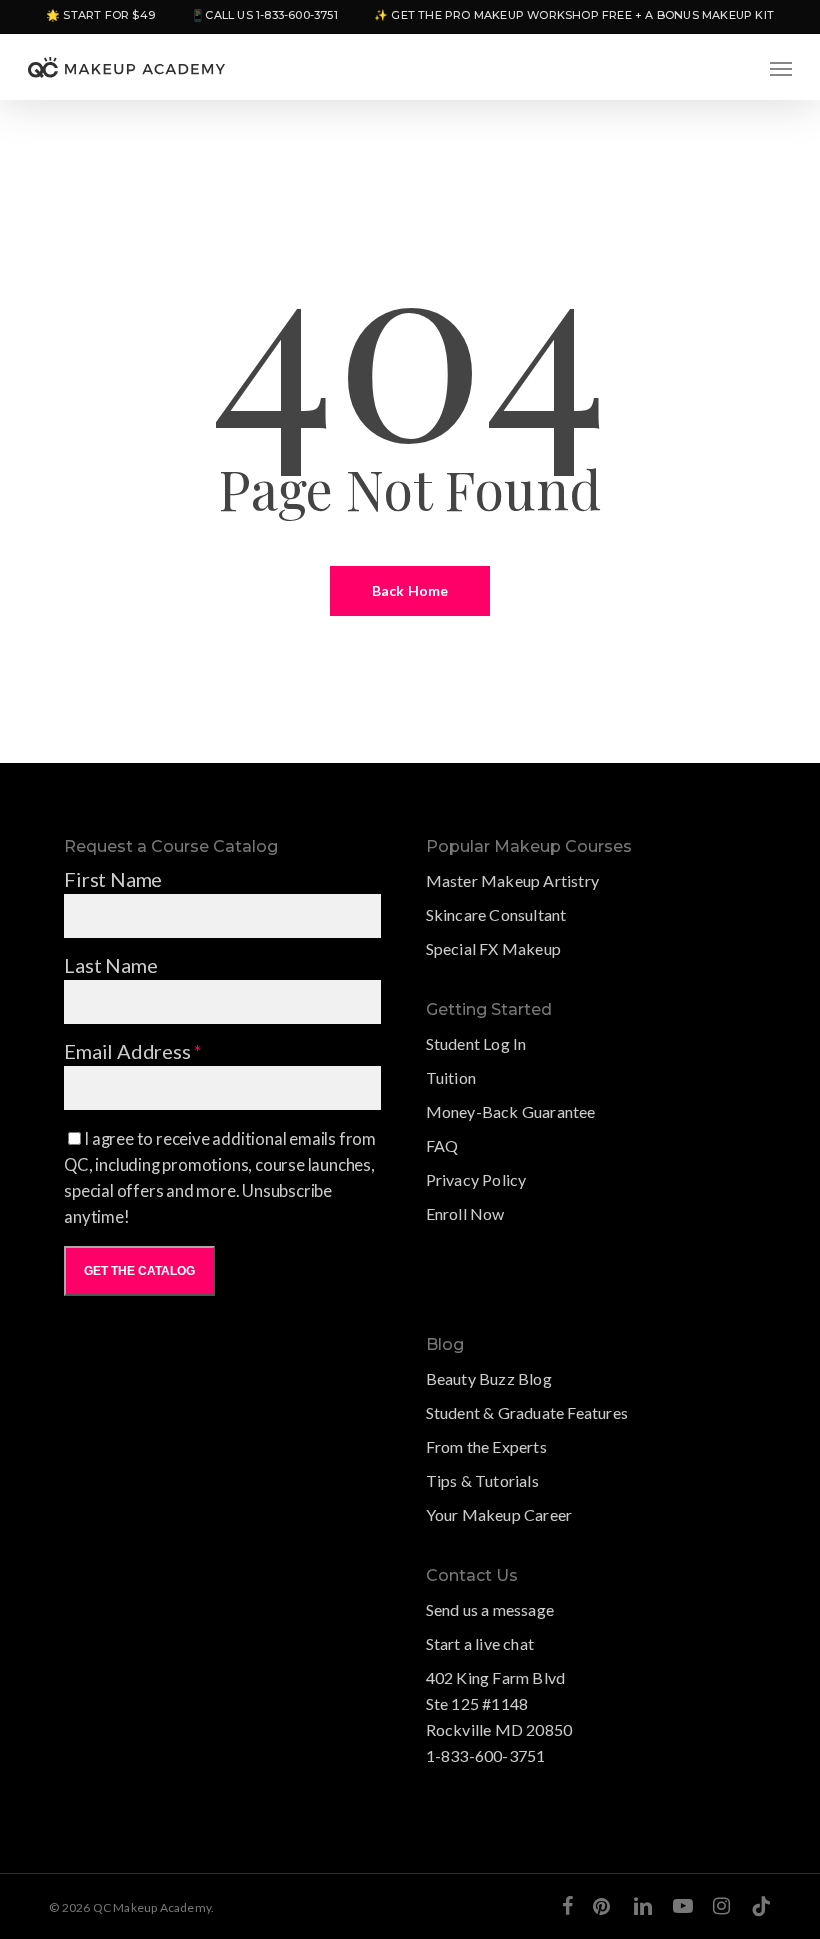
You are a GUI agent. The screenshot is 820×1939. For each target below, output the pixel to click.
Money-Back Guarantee (511, 1111)
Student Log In (476, 1043)
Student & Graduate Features (527, 1412)
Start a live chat (480, 1643)
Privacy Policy (476, 1179)
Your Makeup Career (499, 1514)
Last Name (110, 965)
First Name (113, 879)
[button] (781, 68)
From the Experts (486, 1446)
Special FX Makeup (493, 948)
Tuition (451, 1077)
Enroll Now (465, 1213)
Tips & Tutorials (482, 1480)
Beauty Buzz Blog (489, 1378)
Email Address (133, 1051)
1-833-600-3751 (486, 1755)
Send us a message (490, 1609)
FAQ (442, 1145)
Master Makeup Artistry (512, 880)
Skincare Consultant (496, 914)
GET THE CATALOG (139, 1271)
